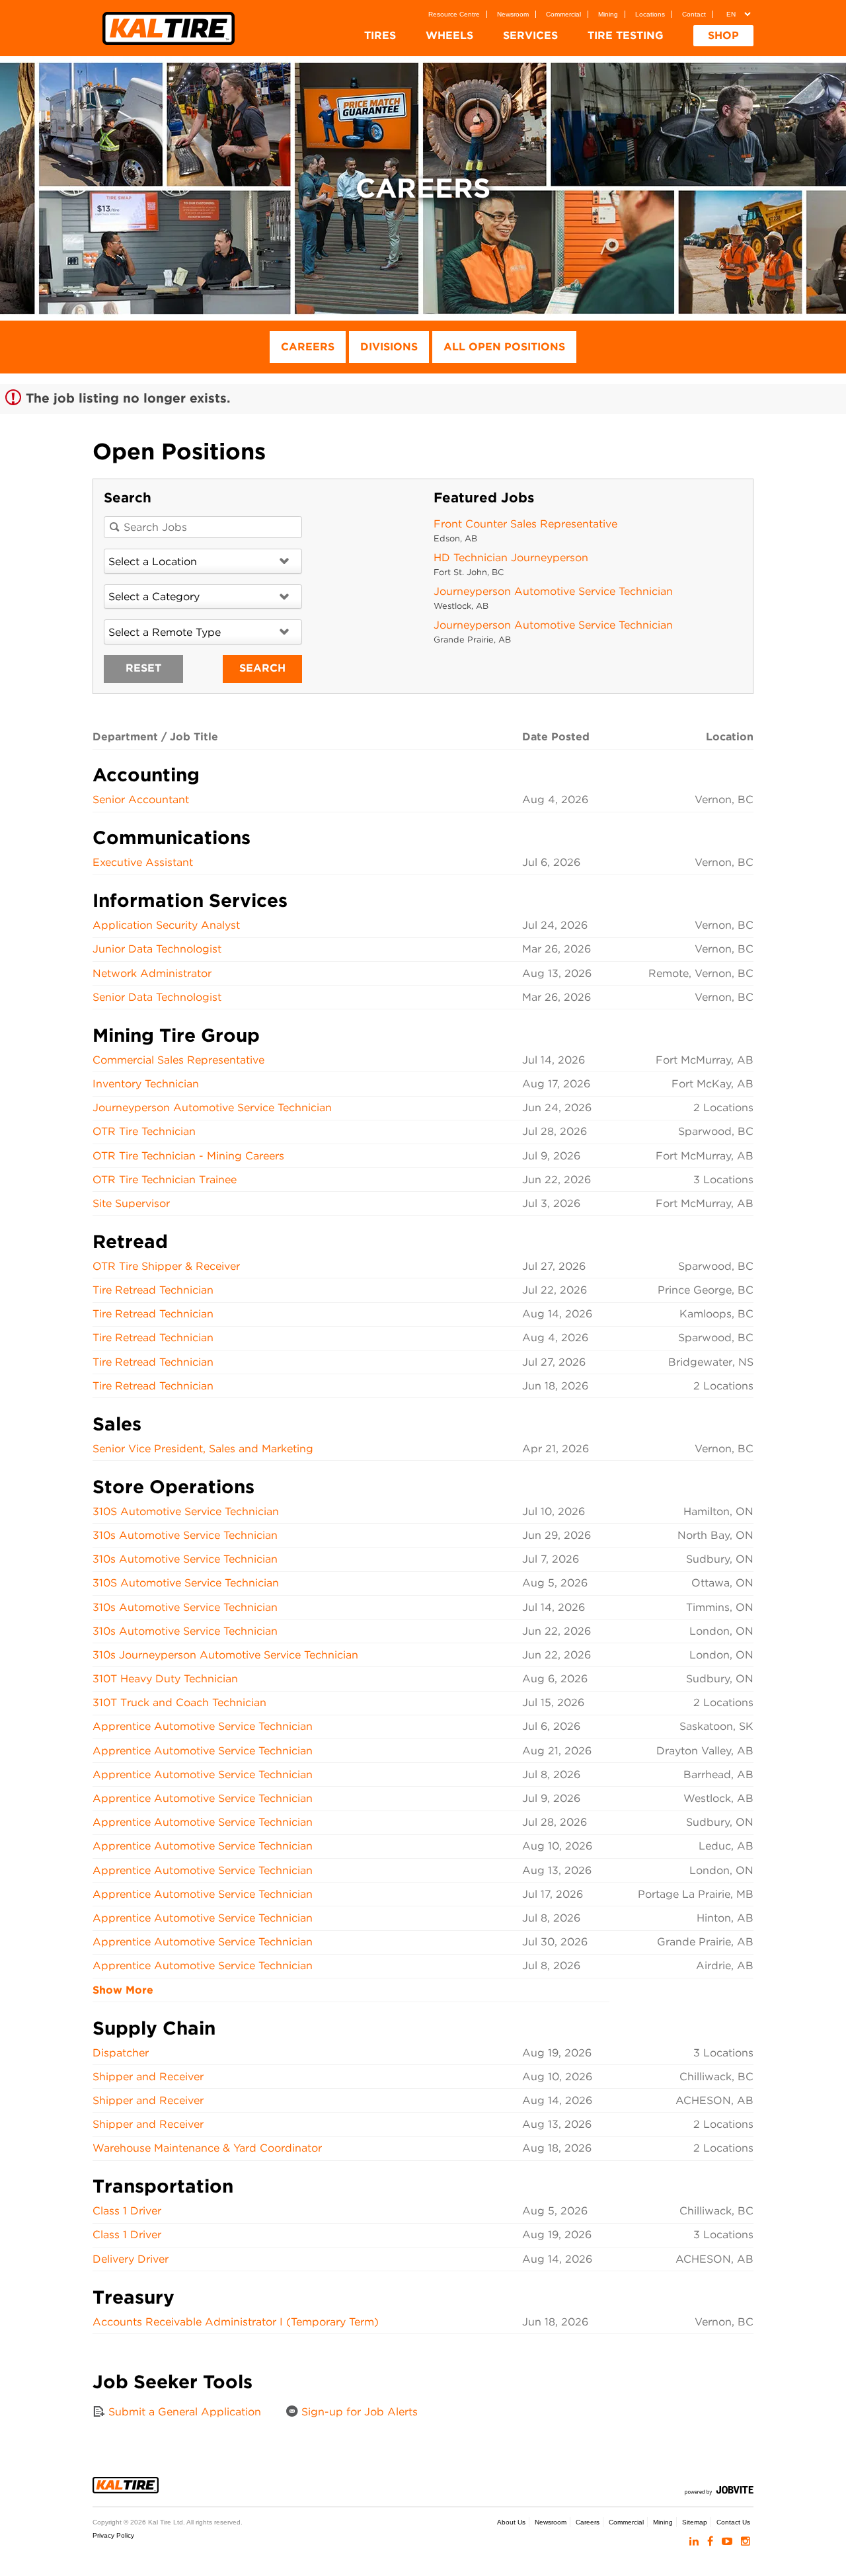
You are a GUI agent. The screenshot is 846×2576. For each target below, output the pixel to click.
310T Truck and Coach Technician (179, 1702)
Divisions (389, 347)
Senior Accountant (141, 800)
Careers (308, 347)
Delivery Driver (131, 2259)
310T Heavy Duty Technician (165, 1679)
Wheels (449, 35)
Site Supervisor (131, 1203)
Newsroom (513, 14)
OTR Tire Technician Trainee (165, 1180)
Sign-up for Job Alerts (358, 2412)
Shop (723, 35)
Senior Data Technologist (157, 997)
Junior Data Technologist (157, 949)
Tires (380, 35)
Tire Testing (626, 35)
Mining (608, 14)
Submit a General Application (183, 2412)
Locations (650, 14)
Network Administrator (152, 973)
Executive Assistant (143, 862)
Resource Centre (454, 14)
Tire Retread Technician (153, 1290)
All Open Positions (504, 347)
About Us (511, 2522)
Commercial (563, 14)
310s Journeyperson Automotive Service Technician (225, 1655)
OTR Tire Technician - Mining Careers (188, 1156)
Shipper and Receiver (148, 2077)
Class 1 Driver (127, 2211)
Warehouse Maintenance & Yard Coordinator (207, 2148)
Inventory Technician (146, 1084)
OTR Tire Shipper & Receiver (166, 1266)
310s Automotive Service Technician (185, 1535)
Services (530, 35)
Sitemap (695, 2522)
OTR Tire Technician (144, 1131)
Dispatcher (121, 2053)
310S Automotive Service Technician (186, 1511)
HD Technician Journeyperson (511, 558)
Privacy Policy (113, 2535)
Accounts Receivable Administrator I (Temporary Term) (236, 2322)
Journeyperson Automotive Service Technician (553, 591)
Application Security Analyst (166, 925)
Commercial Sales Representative (178, 1060)
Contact (694, 14)
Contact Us (733, 2522)
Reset (143, 668)
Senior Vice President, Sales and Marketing (203, 1449)
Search (262, 668)
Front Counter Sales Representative (525, 524)
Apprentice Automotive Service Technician (203, 1726)
